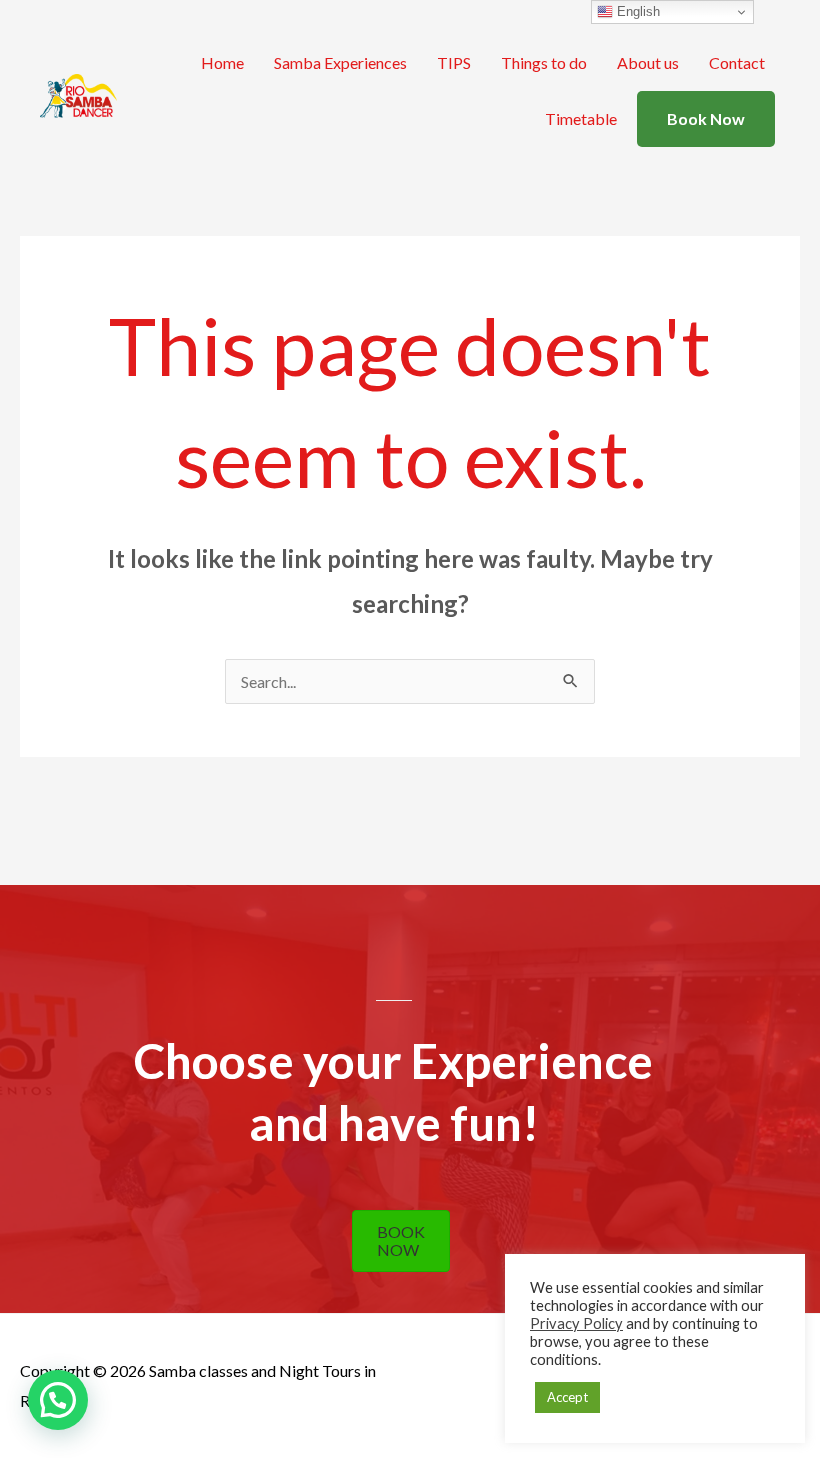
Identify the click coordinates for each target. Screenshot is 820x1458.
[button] (58, 1400)
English (636, 11)
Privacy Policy (576, 1323)
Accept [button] (567, 1397)
